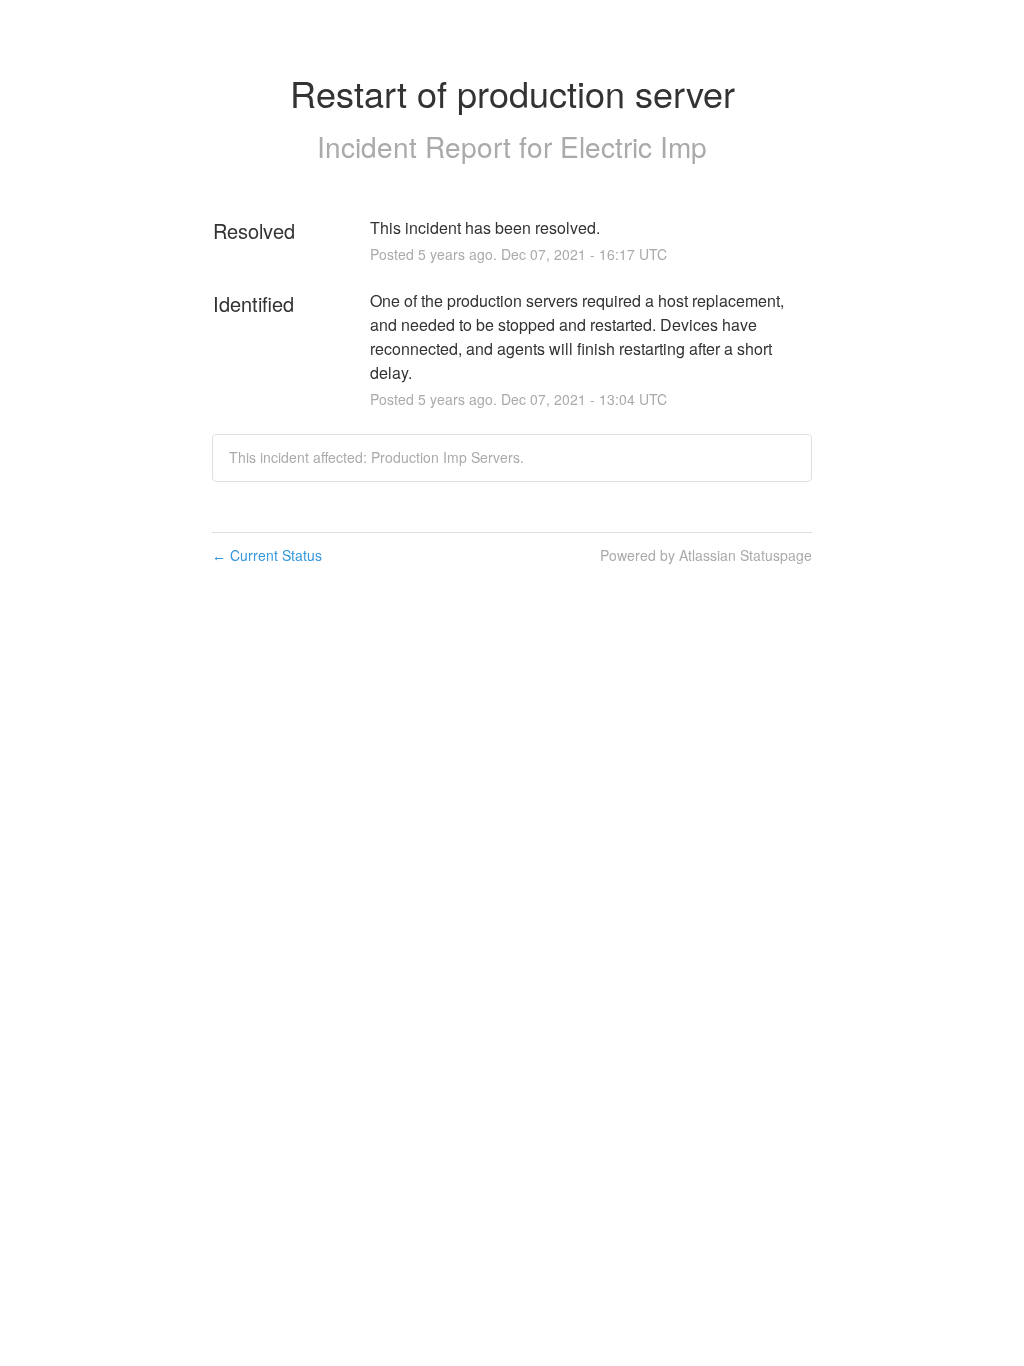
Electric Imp (633, 146)
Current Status (267, 555)
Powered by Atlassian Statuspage (706, 555)
